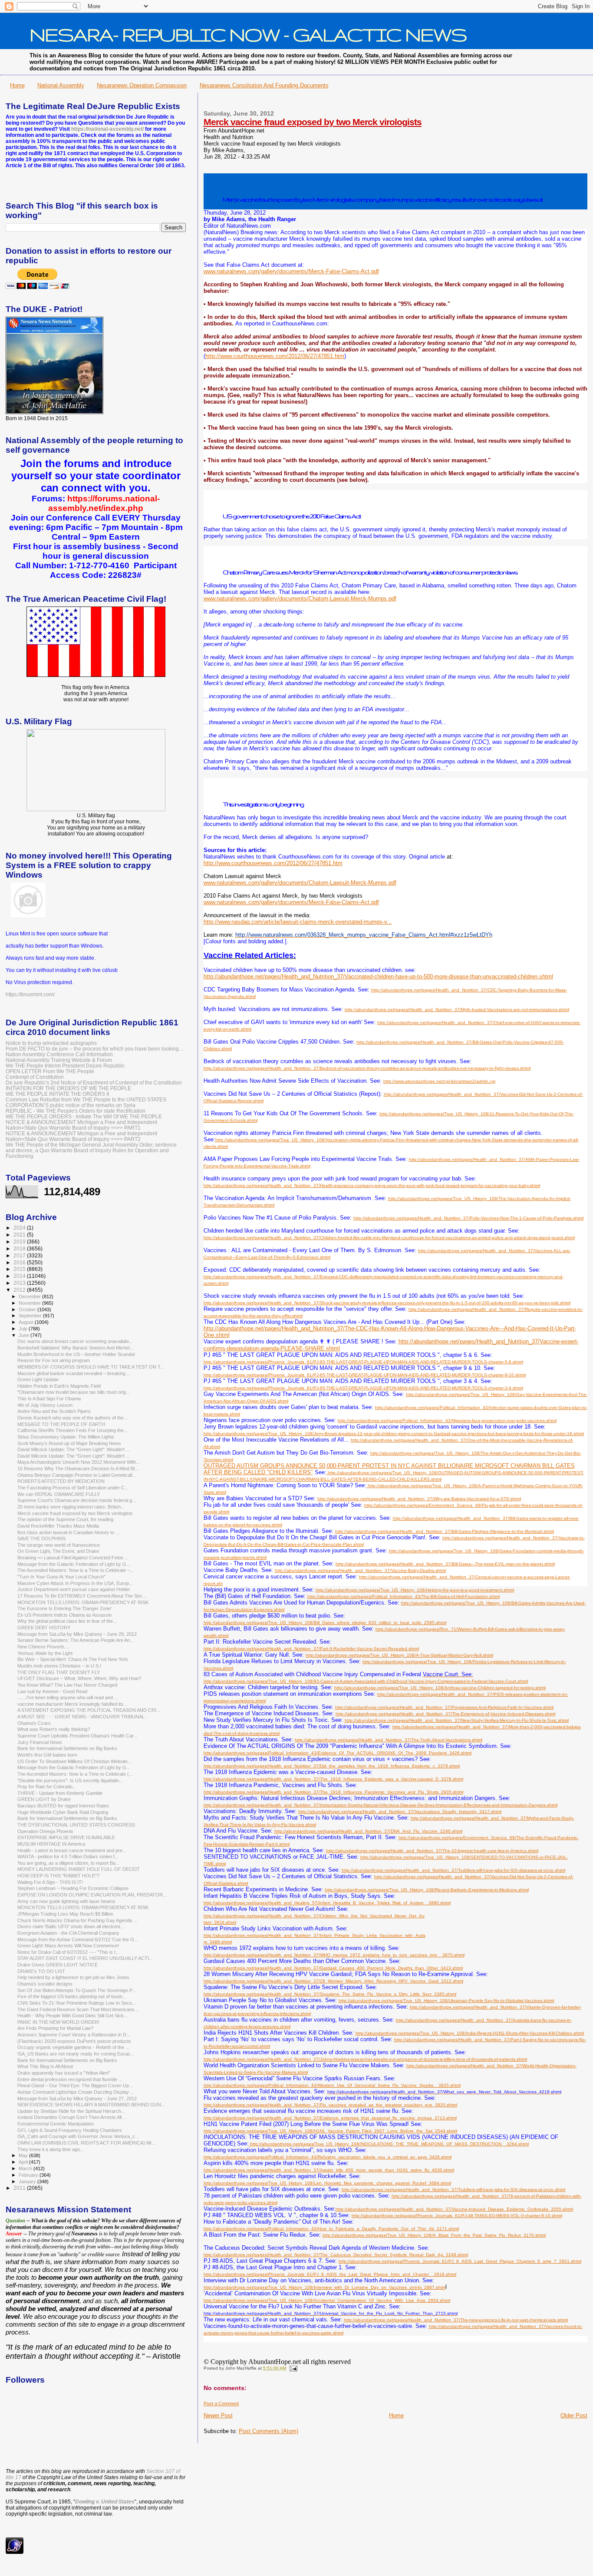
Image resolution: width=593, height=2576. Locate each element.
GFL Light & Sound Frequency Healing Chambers (70, 2130)
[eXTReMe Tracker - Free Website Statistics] (15, 2552)
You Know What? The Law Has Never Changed (67, 1685)
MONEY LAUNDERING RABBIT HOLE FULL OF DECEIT (79, 1869)
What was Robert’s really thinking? (54, 1729)
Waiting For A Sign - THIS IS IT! (50, 1882)
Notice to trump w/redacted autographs (51, 1043)
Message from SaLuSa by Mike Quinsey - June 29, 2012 (77, 1634)
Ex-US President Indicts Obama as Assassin (64, 1615)
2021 (20, 1235)
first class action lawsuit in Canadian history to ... (68, 1532)
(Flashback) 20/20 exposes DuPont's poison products (74, 2041)
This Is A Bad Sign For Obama (49, 1399)
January (28, 2181)
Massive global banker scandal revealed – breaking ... (74, 1373)
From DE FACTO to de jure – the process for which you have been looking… (95, 1049)
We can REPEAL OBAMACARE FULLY (59, 1494)
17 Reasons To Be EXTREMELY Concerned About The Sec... (82, 1596)
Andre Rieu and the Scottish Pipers (54, 1411)
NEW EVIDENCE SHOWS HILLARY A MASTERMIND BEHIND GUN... (91, 2105)
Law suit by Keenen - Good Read (52, 1691)
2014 (20, 1276)
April (24, 2162)
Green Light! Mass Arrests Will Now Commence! (68, 1946)
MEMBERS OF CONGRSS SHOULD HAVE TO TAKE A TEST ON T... (91, 1367)
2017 (20, 1255)
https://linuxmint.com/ (30, 995)
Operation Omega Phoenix (45, 1831)
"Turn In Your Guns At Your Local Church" (61, 1577)
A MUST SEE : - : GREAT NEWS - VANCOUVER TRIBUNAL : (82, 1717)
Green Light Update (38, 1379)
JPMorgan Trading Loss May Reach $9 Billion (65, 1914)
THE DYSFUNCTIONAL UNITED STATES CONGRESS (76, 1825)
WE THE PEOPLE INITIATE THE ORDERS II (57, 1094)
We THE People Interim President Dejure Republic (65, 1066)
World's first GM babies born (47, 1755)
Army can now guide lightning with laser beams (66, 1901)
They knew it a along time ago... (51, 2149)
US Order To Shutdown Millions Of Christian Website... (74, 1761)
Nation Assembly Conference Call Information (59, 1054)
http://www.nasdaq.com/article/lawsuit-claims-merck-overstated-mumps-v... (298, 922)
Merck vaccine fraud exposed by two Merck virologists (313, 122)
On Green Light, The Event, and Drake (58, 1551)
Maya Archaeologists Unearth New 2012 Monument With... (79, 1462)
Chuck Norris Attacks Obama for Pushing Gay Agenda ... (77, 1920)
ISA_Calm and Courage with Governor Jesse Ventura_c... (78, 2136)
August (27, 1322)
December (30, 1296)
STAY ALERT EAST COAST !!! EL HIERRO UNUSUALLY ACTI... (85, 1958)
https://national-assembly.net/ (107, 129)
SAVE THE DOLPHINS (41, 1538)
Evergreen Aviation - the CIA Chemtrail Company (68, 1933)
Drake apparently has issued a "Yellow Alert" (64, 2073)
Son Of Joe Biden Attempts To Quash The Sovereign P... (77, 1990)
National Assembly (61, 85)
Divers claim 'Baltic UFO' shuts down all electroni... (71, 1926)
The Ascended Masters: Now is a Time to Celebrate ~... (76, 1570)
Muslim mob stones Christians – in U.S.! (59, 1666)
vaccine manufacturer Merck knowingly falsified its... (72, 1704)
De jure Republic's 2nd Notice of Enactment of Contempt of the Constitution (94, 1082)
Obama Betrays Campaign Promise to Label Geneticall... (77, 1475)
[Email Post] (292, 2368)
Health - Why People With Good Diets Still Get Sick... (72, 2016)
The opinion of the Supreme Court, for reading (65, 1519)
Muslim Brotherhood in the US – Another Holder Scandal (76, 1354)
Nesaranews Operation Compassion (142, 85)
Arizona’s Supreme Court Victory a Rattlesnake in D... (74, 2035)
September (31, 1316)
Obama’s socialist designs (45, 1984)
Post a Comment (221, 2404)
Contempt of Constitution (35, 1077)
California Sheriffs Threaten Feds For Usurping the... (72, 1430)
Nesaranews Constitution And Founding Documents (264, 85)
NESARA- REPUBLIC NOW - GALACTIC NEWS (248, 34)
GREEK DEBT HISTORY (44, 1628)
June (25, 1335)
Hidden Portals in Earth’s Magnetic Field (59, 1386)
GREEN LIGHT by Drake (44, 1799)
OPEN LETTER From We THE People (50, 1071)
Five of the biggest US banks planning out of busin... (72, 1996)
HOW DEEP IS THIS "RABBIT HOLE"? (58, 1876)
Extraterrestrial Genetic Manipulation (56, 2124)
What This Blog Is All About (45, 2066)
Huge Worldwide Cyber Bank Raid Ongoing (63, 1812)
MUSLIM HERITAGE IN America (51, 1844)
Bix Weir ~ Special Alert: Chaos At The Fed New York (73, 1659)
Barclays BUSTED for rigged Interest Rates (63, 1806)
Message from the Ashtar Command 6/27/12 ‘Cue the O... (78, 1939)
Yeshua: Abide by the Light (45, 1653)
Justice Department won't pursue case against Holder (74, 1589)
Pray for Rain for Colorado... (47, 1787)
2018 (20, 1248)
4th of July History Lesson (45, 1405)
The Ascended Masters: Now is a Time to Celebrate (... (75, 1774)
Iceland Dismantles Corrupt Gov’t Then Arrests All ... (72, 2117)
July (24, 1329)
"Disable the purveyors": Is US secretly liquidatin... (70, 1780)
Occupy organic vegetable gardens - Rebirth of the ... (73, 2047)
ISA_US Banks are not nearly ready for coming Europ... (76, 2054)
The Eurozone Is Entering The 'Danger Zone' (64, 1608)
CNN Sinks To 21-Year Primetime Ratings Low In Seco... (77, 2003)
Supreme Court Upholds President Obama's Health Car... (77, 1736)
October (28, 1310)
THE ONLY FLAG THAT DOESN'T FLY (59, 1672)
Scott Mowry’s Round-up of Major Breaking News (69, 1443)
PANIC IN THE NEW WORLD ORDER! (58, 2022)
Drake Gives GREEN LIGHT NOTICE (58, 1965)
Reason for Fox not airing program (54, 1360)
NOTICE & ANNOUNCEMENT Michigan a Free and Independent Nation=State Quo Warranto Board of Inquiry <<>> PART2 (81, 1136)
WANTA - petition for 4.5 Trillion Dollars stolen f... (68, 1857)
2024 (20, 1228)
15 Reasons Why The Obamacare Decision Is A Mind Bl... (78, 1469)
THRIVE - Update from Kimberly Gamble (60, 1793)
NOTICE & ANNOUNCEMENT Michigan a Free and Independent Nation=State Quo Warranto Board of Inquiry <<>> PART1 (81, 1125)
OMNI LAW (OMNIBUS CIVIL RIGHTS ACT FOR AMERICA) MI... (86, 2143)
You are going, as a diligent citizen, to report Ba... (68, 1863)
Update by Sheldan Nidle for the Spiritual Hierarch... (71, 2111)
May (24, 2155)
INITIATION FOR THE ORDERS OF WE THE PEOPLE (68, 1088)
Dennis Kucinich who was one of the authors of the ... (73, 1418)
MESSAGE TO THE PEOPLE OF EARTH (61, 1424)
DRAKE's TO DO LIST (41, 1971)
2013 (20, 1283)
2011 (20, 2188)
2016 (20, 1262)
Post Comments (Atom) (268, 2431)
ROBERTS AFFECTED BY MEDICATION (61, 1481)
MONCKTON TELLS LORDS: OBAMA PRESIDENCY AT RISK (83, 1602)
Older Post (574, 2415)
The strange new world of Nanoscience (59, 1545)
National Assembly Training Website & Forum (59, 1060)
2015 (20, 1269)
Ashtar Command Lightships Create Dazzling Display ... (76, 2092)
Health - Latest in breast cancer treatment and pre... (72, 1850)
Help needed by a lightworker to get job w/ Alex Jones (73, 1977)
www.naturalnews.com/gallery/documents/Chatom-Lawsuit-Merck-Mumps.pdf (300, 598)
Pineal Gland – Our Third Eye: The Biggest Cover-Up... (75, 2085)
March (26, 2168)
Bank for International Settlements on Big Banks (67, 1748)
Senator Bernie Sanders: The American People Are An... (76, 1640)
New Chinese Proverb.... (43, 1647)
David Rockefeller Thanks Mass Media (58, 1526)
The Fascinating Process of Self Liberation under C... (73, 1488)
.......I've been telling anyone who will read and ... (68, 1697)
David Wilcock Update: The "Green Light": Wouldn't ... (74, 1449)
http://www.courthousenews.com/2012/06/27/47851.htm (275, 356)
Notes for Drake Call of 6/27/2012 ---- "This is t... (68, 1952)
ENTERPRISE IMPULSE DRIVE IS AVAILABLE (66, 1837)
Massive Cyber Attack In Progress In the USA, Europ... (75, 1583)
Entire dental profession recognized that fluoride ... (70, 2079)
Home (17, 85)
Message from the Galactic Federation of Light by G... (74, 1564)
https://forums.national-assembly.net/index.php (104, 503)
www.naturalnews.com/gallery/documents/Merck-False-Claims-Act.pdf (291, 271)
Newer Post (218, 2415)
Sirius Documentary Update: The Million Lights (66, 1437)
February (29, 2175)
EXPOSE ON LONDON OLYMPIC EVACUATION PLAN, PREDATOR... (92, 1895)
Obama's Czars (34, 1723)
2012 (20, 1290)
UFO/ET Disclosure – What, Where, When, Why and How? (79, 1678)
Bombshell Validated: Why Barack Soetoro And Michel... (75, 1348)
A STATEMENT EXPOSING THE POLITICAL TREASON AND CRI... (89, 1710)
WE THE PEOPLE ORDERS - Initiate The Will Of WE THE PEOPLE (84, 1116)
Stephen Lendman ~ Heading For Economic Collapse (73, 1888)
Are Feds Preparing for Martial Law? (55, 2028)
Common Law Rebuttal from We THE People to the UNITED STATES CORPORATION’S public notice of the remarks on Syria (86, 1102)
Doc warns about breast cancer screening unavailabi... (75, 1341)
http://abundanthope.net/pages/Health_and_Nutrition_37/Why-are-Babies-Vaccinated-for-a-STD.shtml (419, 1499)
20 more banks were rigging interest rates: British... (71, 1507)
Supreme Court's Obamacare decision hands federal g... (77, 1500)
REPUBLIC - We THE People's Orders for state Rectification (76, 1111)
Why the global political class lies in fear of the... (67, 1621)
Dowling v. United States (105, 2502)
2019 (20, 1242)
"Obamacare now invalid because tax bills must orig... (74, 1392)
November (30, 1303)
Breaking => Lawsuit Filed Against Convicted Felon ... (73, 1558)
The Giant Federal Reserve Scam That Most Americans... (78, 2009)
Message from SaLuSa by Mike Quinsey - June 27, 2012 (77, 2099)
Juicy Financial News (40, 1742)
